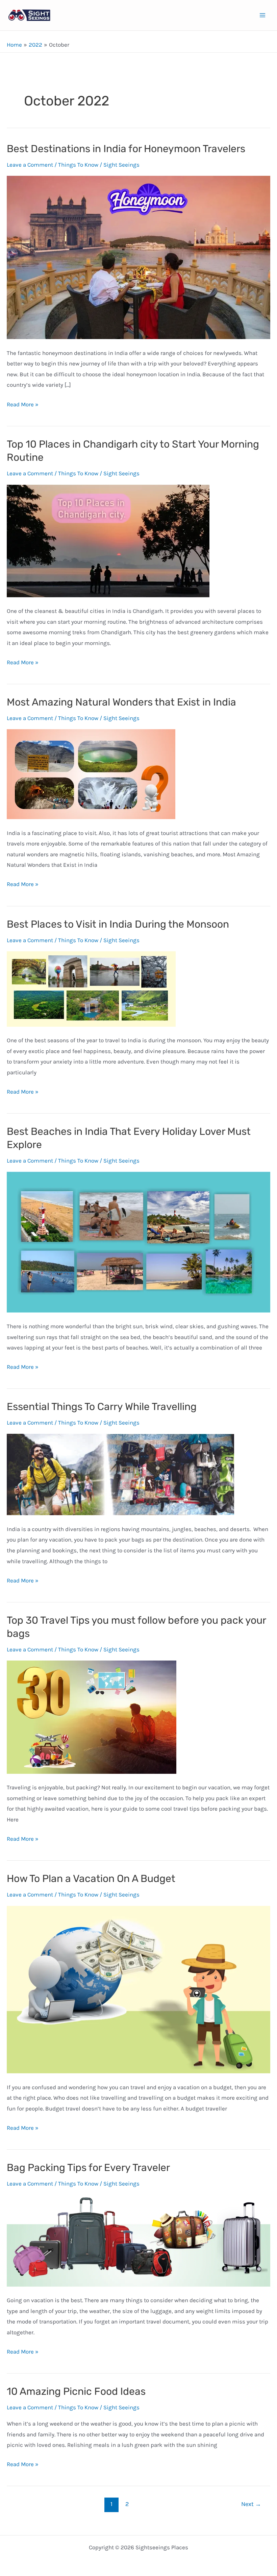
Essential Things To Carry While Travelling (102, 1407)
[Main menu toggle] (263, 15)
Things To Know (78, 165)
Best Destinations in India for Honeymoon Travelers (126, 149)
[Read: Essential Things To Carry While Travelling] (120, 1474)
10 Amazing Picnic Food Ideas (76, 2391)
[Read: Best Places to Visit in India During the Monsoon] (91, 988)
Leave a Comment (30, 165)
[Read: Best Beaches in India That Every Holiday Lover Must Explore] (138, 1241)
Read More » (23, 405)
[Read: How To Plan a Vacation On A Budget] (138, 1989)
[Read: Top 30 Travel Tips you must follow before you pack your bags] (92, 1716)
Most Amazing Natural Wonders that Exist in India (121, 702)
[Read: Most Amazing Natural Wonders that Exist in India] (91, 773)
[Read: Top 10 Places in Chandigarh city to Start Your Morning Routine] (108, 540)
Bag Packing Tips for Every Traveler (88, 2168)
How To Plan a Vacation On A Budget (91, 1879)
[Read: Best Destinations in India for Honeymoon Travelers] (138, 257)
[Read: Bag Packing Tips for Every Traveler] (138, 2240)
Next (251, 2504)
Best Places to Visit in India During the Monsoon (118, 924)
